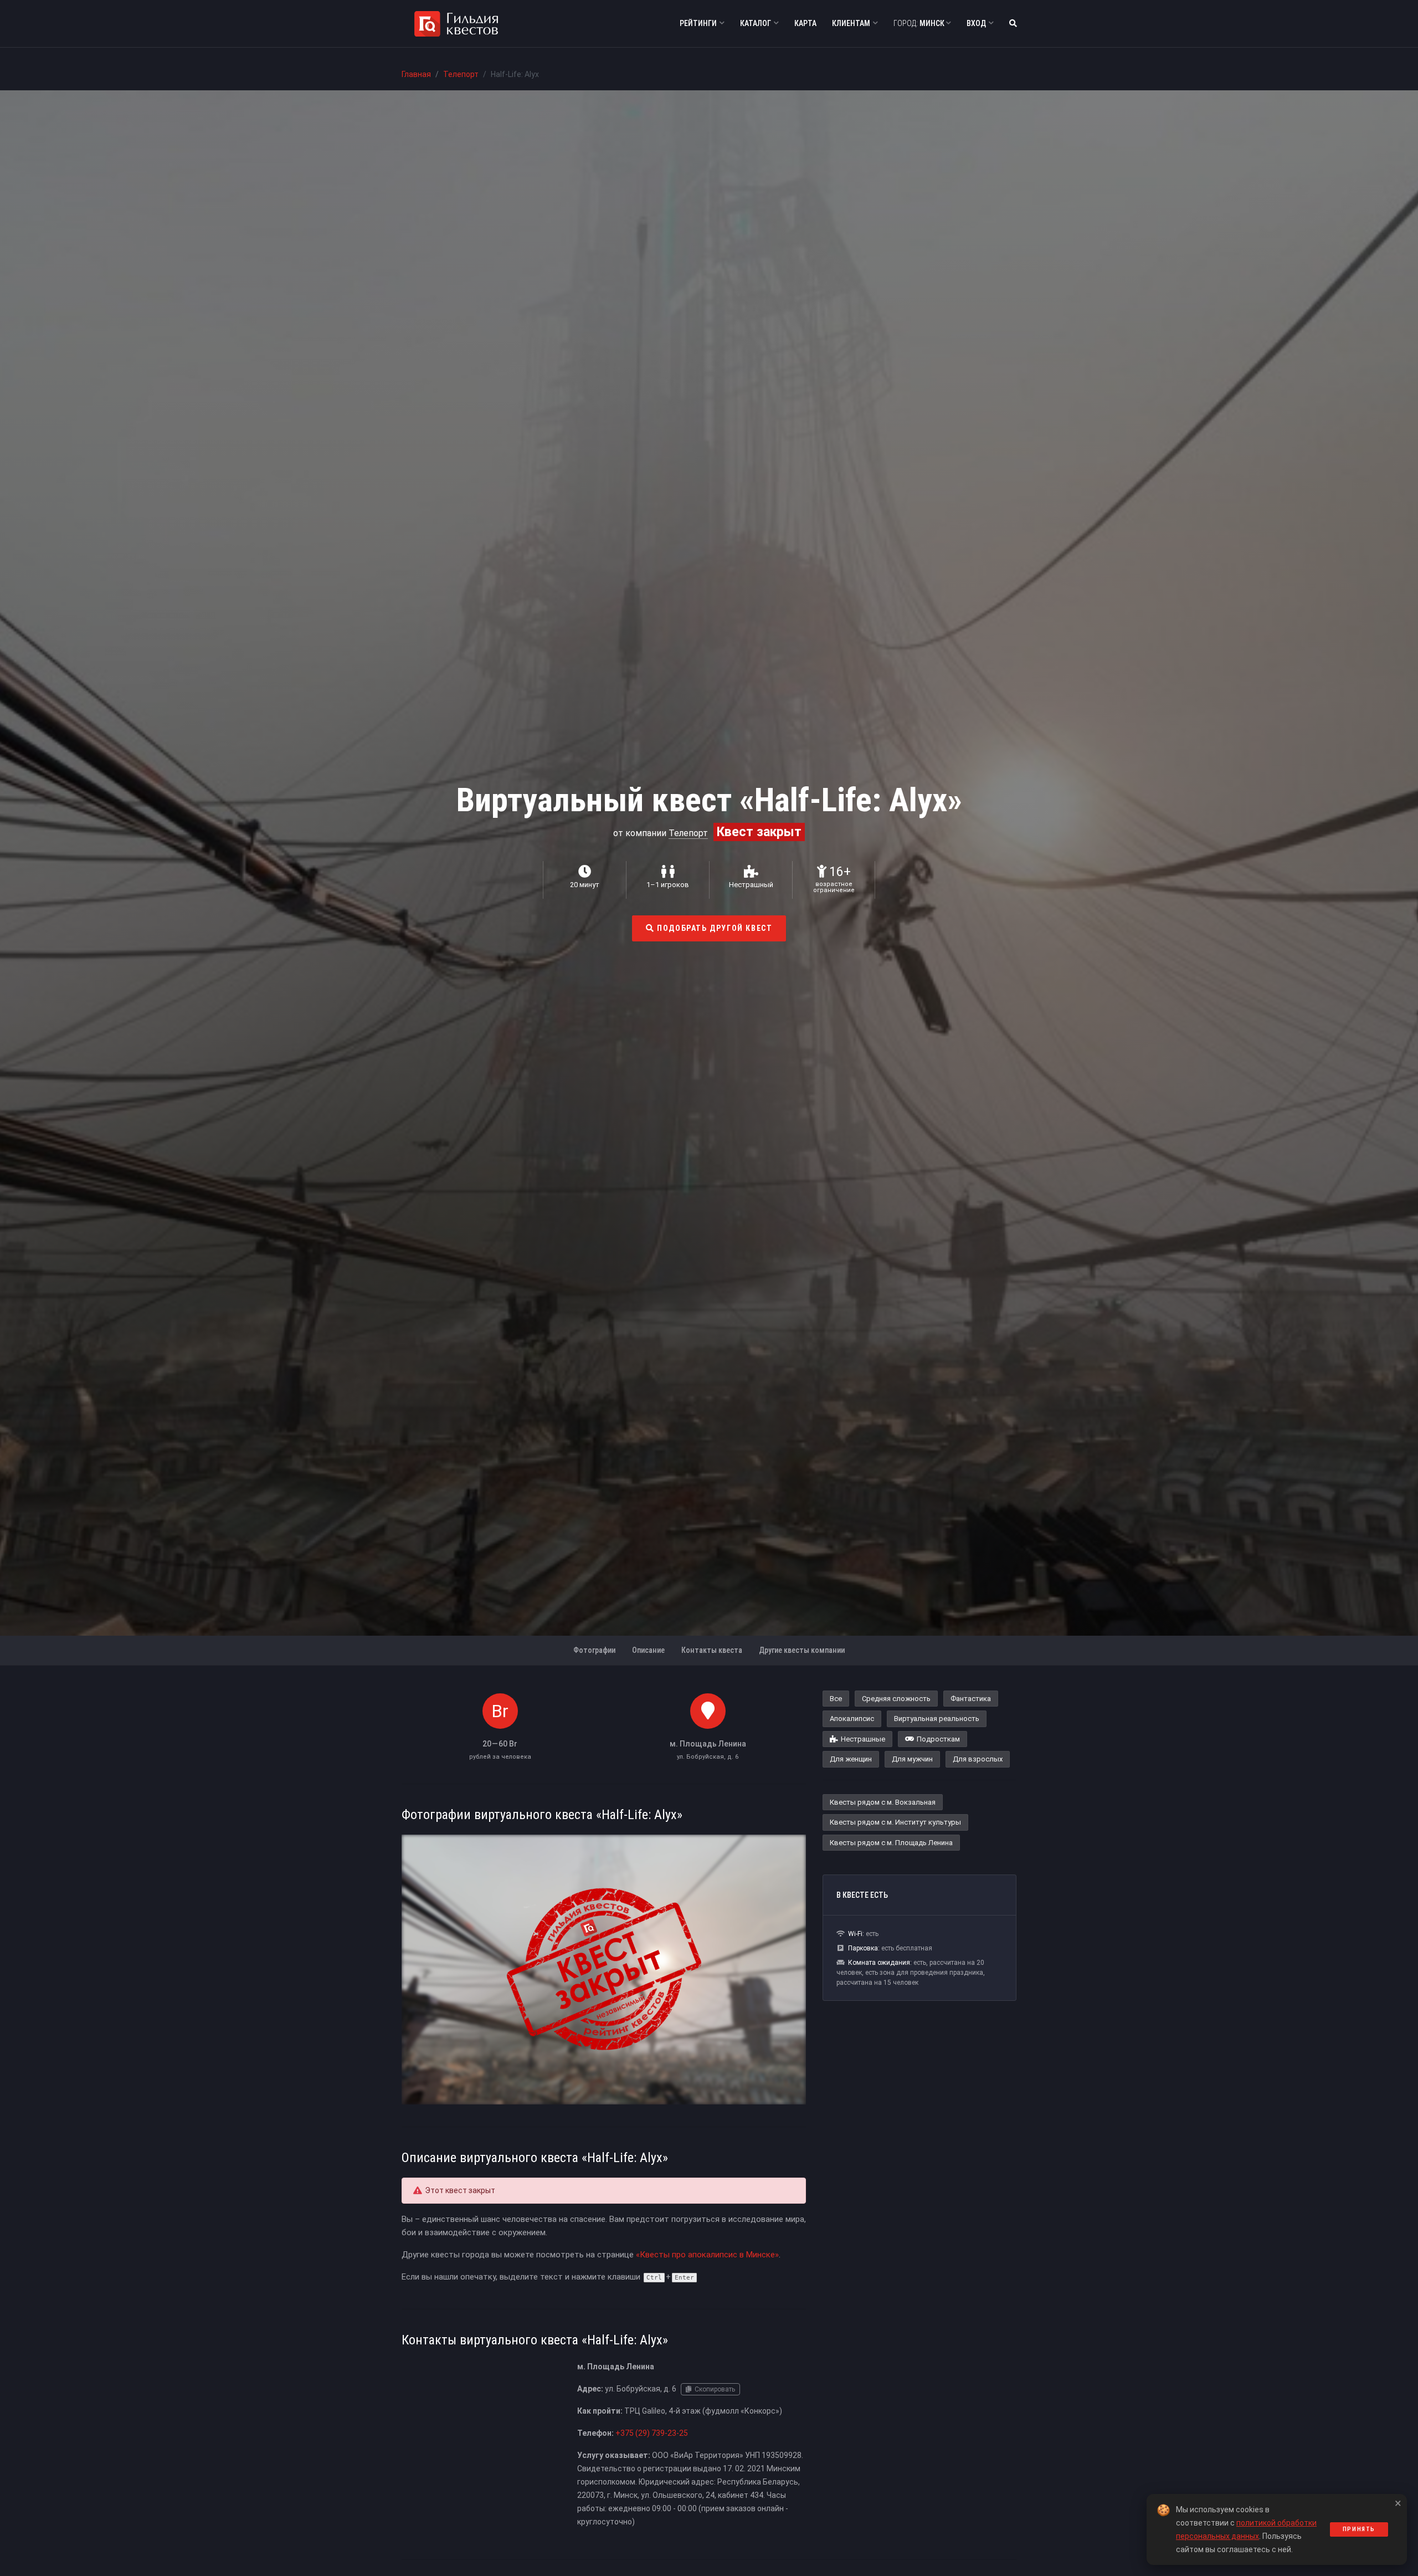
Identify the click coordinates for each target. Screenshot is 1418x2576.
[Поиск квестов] (1013, 24)
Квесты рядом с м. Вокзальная (883, 1802)
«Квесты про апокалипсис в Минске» (707, 2255)
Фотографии (594, 1650)
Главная (416, 74)
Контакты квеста (712, 1650)
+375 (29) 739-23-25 (652, 2433)
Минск (920, 23)
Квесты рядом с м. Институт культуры (895, 1822)
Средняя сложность (896, 1699)
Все (836, 1699)
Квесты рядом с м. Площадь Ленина (891, 1843)
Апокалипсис (852, 1719)
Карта (805, 23)
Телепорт (461, 74)
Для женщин (851, 1759)
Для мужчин (912, 1759)
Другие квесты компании (802, 1650)
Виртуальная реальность (937, 1719)
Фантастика (971, 1699)
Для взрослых (978, 1759)
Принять (1359, 2529)
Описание (648, 1650)
